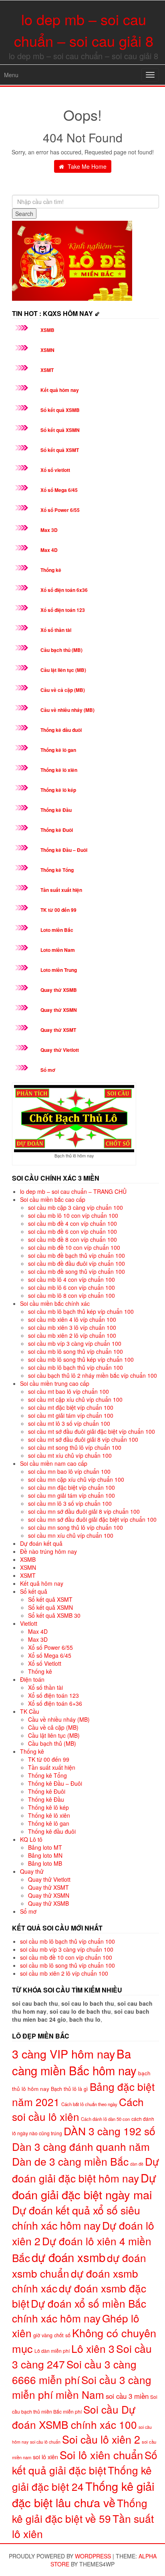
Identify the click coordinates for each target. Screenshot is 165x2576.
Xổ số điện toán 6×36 (55, 1703)
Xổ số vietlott (55, 470)
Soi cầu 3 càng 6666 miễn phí (74, 2372)
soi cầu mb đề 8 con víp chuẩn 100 (72, 1239)
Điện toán (32, 1679)
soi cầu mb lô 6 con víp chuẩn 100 (71, 1287)
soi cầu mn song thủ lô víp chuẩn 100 (75, 1527)
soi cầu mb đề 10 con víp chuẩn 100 (74, 1247)
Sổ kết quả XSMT (60, 450)
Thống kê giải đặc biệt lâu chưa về (83, 2494)
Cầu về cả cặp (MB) (63, 690)
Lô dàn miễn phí (52, 2351)
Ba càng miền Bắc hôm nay (74, 2062)
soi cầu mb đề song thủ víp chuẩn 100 (76, 1271)
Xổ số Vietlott (45, 1663)
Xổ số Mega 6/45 (59, 490)
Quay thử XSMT (58, 1030)
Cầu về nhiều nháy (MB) (67, 710)
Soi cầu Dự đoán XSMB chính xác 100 (74, 2416)
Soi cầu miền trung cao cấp (55, 1383)
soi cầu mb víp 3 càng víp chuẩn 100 (75, 1343)
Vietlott (29, 1623)
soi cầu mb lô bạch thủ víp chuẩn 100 (75, 1367)
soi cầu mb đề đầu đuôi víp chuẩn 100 (76, 1263)
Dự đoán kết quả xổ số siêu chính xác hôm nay (76, 2217)
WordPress (93, 2556)
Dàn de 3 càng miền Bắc (70, 2161)
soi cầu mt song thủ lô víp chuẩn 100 (75, 1447)
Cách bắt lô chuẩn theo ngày (89, 2104)
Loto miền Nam (58, 950)
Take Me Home (86, 166)
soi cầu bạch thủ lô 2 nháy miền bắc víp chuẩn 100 (93, 1375)
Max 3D (49, 530)
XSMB (47, 330)
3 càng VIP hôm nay (63, 2053)
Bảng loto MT (45, 1847)
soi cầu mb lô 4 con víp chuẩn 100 (71, 1279)
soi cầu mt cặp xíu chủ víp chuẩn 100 (75, 1399)
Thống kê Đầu (56, 810)
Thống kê (51, 570)
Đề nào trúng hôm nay (48, 1551)
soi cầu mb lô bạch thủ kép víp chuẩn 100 (81, 1311)
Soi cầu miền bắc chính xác (55, 1303)
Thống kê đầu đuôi (61, 730)
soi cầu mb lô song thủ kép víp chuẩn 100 (81, 1359)
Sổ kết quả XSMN (60, 430)
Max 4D (49, 550)
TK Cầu (30, 1711)
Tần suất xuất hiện (61, 890)
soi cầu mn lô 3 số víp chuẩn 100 (70, 1503)
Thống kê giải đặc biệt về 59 (80, 2510)
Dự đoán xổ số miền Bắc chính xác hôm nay (79, 2310)
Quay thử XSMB (59, 990)
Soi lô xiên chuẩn (101, 2455)
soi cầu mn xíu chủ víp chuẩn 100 (71, 1535)
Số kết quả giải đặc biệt (85, 2462)
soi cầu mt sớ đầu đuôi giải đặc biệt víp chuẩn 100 (92, 1431)
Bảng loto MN (45, 1855)
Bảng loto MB (45, 1863)
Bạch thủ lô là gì (69, 2089)
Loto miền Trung (59, 970)
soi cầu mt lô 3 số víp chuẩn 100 (69, 1423)
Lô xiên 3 (93, 2348)
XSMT (47, 370)
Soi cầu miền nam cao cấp (54, 1463)
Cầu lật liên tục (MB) (63, 670)
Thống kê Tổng (57, 870)
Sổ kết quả (34, 1591)
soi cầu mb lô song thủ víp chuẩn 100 (75, 1351)
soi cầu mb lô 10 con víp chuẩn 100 (73, 1215)
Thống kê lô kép (58, 790)
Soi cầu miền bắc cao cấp (53, 1199)
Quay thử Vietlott (60, 1050)
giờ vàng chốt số (52, 2335)
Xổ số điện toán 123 (63, 610)
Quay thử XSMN (59, 1010)
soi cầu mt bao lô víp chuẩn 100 (68, 1391)
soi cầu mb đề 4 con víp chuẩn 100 (72, 1223)
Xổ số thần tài (56, 630)
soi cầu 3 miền (127, 2396)
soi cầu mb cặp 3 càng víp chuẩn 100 (75, 1207)
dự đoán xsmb (68, 2257)
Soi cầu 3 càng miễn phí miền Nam (82, 2387)
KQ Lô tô (31, 1839)
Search (24, 214)
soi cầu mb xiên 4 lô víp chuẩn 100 (72, 1319)
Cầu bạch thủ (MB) (61, 650)
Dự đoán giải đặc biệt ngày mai (84, 2186)
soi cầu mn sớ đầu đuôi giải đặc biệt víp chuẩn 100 (92, 1519)
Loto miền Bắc (57, 930)
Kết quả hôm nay (60, 390)
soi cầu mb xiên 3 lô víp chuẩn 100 (72, 1327)
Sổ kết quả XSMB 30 (54, 1615)
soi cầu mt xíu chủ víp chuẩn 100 (70, 1455)
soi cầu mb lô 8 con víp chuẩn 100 (71, 1295)
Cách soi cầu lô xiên (78, 2109)
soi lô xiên (45, 2457)
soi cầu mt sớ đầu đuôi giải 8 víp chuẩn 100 (83, 1439)
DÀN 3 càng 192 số (110, 2131)
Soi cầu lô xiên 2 (101, 2439)
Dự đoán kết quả (41, 1543)
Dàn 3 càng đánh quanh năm (81, 2146)
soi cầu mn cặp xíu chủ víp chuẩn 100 (76, 1479)
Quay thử (32, 1871)
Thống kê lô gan (58, 750)
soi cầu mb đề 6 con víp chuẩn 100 (72, 1231)
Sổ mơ (48, 1070)
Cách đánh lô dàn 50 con (105, 2119)
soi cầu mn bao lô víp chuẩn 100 (69, 1471)
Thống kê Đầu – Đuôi (64, 850)
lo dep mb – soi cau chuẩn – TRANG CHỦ (73, 1191)
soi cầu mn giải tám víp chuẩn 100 (71, 1495)
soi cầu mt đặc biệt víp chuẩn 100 (71, 1407)
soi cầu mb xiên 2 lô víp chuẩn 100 (72, 1335)
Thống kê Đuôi (57, 830)
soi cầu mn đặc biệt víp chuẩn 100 (71, 1487)
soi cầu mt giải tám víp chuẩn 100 (71, 1415)
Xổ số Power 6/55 (60, 510)
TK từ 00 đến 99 (58, 910)
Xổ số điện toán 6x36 (64, 590)
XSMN (47, 350)
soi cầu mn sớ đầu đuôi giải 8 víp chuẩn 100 (84, 1511)
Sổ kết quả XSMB (60, 410)
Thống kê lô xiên (59, 770)
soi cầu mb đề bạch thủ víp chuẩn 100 (76, 1255)
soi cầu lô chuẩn (45, 2442)
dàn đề (137, 2164)
